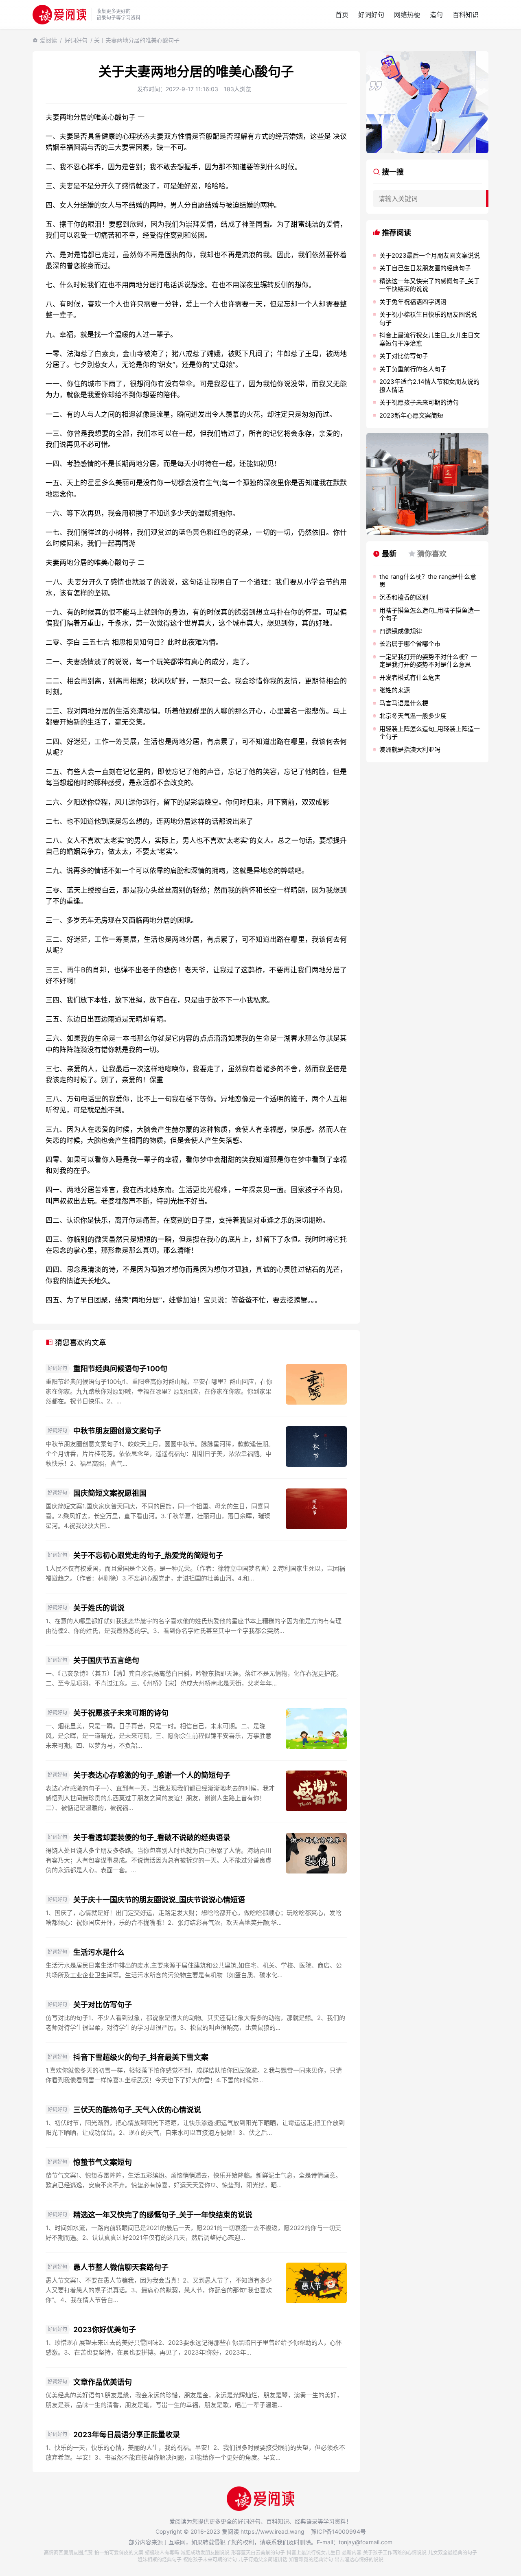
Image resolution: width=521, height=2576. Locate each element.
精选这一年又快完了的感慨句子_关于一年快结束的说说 (163, 2215)
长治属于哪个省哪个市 (410, 644)
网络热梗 (407, 15)
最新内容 (352, 2553)
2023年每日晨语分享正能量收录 (127, 2435)
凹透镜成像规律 (401, 631)
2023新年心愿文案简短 (411, 415)
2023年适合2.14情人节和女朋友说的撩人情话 (429, 386)
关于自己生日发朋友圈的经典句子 (425, 268)
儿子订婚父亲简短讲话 (263, 2560)
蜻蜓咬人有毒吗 (162, 2553)
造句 (436, 15)
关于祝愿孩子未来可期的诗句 (121, 1713)
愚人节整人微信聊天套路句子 (121, 2267)
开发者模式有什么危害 (410, 677)
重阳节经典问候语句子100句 (120, 1369)
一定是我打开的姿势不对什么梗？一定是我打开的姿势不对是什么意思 (428, 661)
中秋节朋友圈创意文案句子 (117, 1431)
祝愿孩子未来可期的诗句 (210, 2560)
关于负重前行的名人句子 (413, 369)
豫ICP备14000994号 (338, 2531)
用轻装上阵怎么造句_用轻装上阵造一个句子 (430, 733)
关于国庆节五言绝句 (106, 1660)
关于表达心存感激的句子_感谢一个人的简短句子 (152, 1775)
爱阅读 (48, 40)
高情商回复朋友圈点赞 (68, 2553)
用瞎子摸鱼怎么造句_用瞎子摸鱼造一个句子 (430, 614)
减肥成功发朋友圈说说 (205, 2553)
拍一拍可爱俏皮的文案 (119, 2553)
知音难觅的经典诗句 (311, 2560)
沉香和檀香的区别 (404, 597)
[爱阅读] (59, 14)
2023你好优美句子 (105, 2330)
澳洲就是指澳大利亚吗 (410, 750)
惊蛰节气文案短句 (103, 2162)
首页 (342, 15)
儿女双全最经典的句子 (453, 2553)
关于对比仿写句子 (103, 2005)
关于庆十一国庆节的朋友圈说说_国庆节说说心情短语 (159, 1900)
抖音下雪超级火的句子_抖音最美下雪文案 (141, 2057)
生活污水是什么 (99, 1952)
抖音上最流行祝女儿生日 (313, 2553)
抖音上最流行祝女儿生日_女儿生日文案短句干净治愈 (430, 339)
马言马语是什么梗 (404, 703)
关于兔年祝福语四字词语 (413, 302)
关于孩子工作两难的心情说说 (395, 2553)
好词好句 (371, 15)
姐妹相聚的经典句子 (160, 2560)
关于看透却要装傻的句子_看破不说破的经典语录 (152, 1837)
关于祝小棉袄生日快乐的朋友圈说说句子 (428, 318)
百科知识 (466, 15)
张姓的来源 (395, 690)
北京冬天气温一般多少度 (413, 716)
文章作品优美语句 (103, 2382)
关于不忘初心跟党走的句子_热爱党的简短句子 (148, 1555)
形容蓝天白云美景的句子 (258, 2553)
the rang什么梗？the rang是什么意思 (428, 581)
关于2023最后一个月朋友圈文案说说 (430, 255)
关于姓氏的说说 (99, 1608)
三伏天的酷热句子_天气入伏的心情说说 (137, 2110)
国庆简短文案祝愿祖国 (110, 1493)
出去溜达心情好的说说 (359, 2560)
